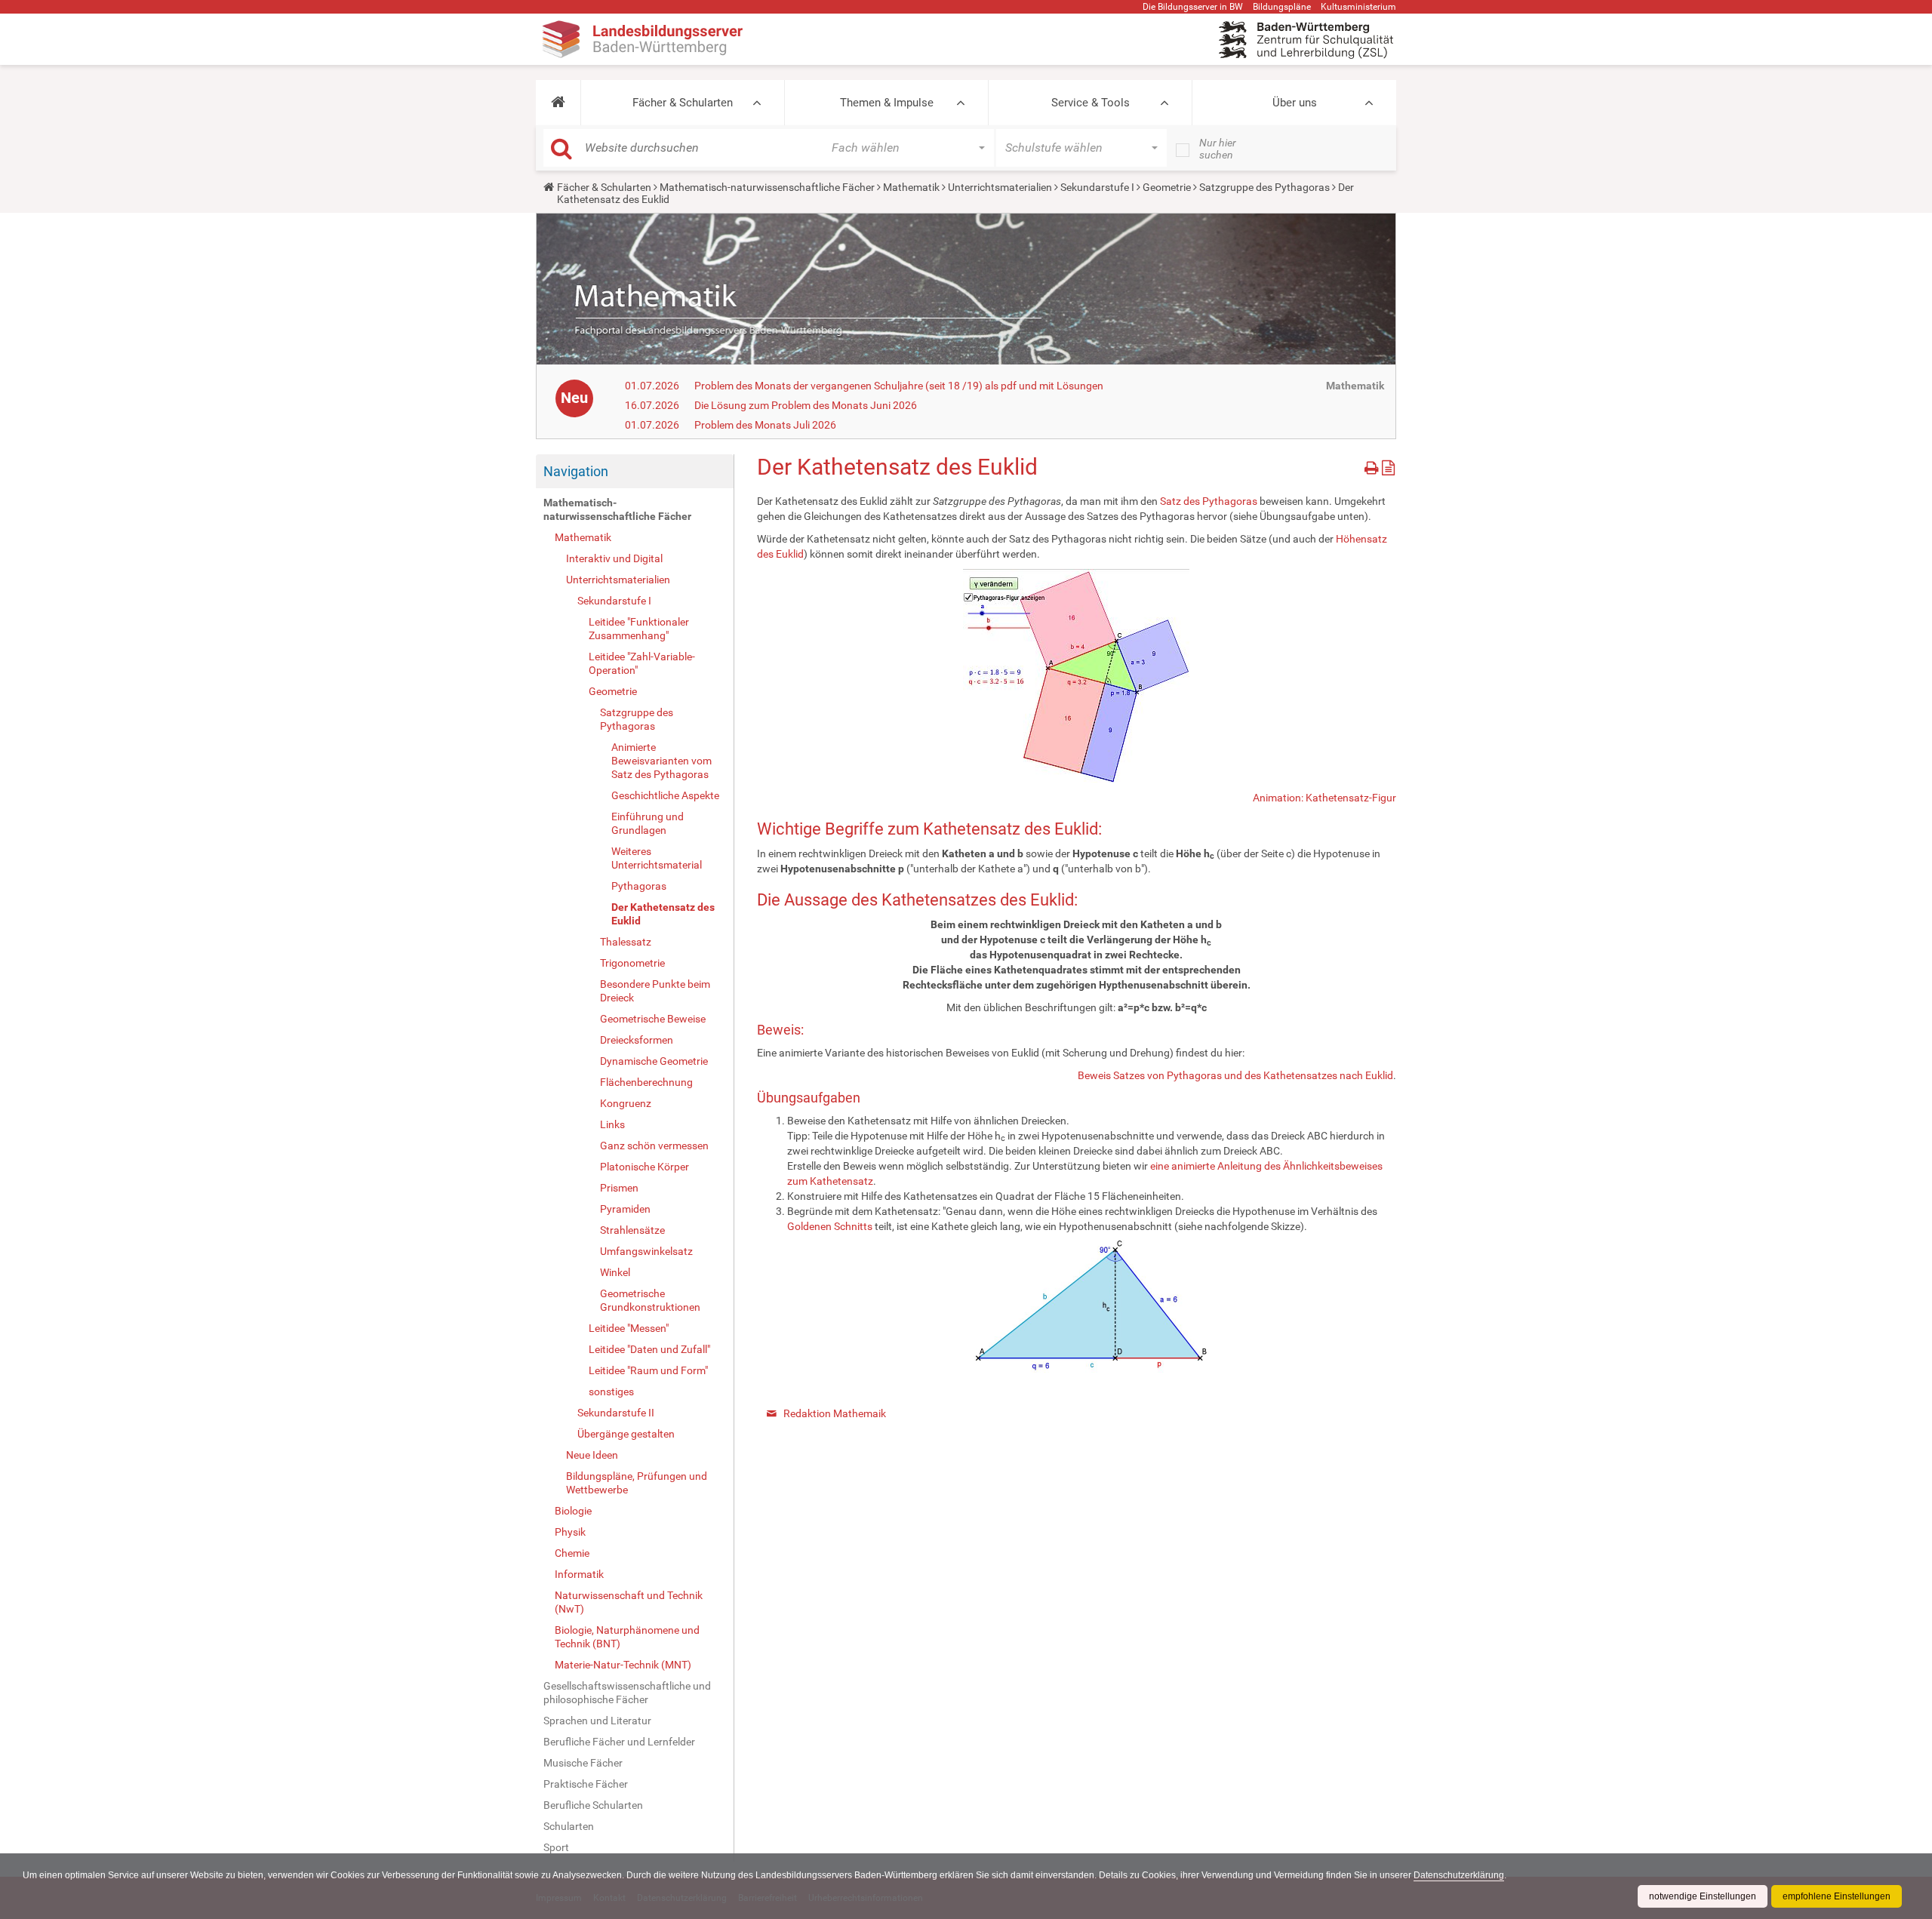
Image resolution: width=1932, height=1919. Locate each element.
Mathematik (911, 187)
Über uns (1295, 103)
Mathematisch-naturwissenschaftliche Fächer (767, 187)
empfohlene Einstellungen (1837, 1896)
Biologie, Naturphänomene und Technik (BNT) (627, 1637)
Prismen (619, 1188)
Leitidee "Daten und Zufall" (649, 1349)
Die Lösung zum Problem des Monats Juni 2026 (806, 405)
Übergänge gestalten (626, 1434)
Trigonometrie (632, 963)
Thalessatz (626, 942)
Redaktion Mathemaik (835, 1413)
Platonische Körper (645, 1167)
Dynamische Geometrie (654, 1061)
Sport (556, 1847)
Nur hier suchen (1218, 149)
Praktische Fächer (586, 1784)
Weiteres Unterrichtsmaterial (657, 858)
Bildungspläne (1282, 7)
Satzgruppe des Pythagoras (1264, 187)
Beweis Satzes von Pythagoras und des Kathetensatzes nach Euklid (1235, 1075)
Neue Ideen (592, 1455)
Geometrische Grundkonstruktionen (650, 1300)
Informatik (579, 1574)
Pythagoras (639, 886)
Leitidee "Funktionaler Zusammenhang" (639, 629)
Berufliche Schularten (593, 1805)
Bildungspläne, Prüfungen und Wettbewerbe (637, 1483)
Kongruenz (626, 1103)
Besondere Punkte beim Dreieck (655, 991)
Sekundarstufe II (616, 1413)
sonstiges (611, 1392)
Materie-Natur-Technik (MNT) (623, 1665)
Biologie (573, 1511)
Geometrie (1167, 187)
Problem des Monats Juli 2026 (765, 425)
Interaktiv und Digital (614, 558)
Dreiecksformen (637, 1040)
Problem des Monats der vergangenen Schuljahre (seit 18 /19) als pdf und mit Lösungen (899, 386)
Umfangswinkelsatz (646, 1251)
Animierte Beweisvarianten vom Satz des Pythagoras (661, 761)
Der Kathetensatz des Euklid (663, 914)
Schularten (569, 1826)
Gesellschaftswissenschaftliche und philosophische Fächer (627, 1693)
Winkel (615, 1272)
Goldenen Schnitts (830, 1226)
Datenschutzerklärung (1459, 1875)
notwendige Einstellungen (1703, 1896)
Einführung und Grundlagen (648, 823)
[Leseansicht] (1388, 465)
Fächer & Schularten (683, 103)
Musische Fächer (583, 1763)
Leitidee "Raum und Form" (648, 1370)
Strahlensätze (632, 1230)
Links (612, 1124)
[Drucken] (1373, 465)
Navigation (576, 471)
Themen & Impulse (887, 103)
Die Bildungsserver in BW (1193, 7)
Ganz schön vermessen (654, 1146)
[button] (558, 103)
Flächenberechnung (646, 1082)
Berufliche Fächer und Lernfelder (619, 1742)
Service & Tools (1091, 103)
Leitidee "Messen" (629, 1328)
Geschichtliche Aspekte (665, 795)
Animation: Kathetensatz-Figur (1324, 798)
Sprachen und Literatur (597, 1721)
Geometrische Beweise (653, 1019)
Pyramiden (625, 1209)
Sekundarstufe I (1097, 187)
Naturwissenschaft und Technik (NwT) (629, 1602)
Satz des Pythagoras (1209, 501)
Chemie (572, 1553)
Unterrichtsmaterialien (1000, 187)
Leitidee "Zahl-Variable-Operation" (642, 663)
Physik (570, 1532)
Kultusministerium (1358, 7)
